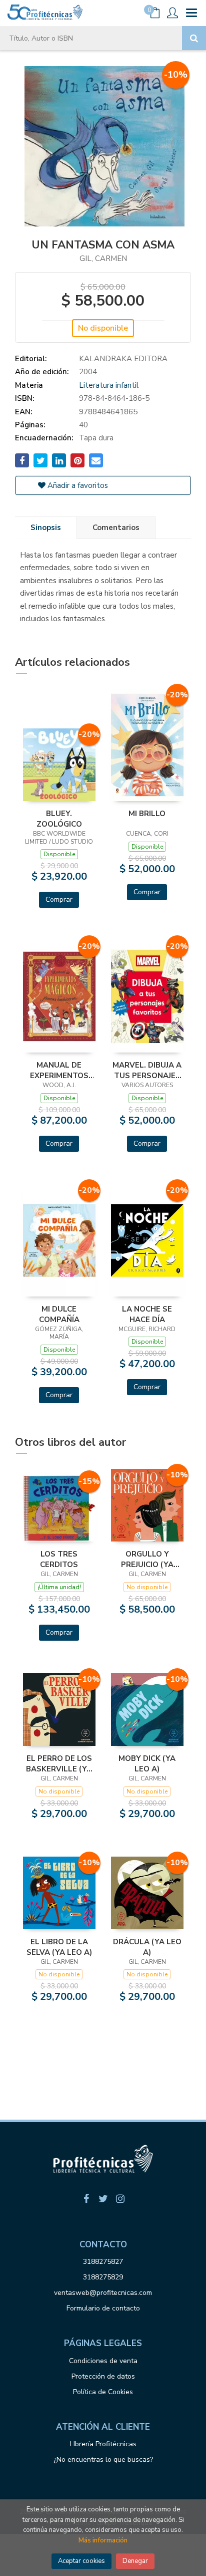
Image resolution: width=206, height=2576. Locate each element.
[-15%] (59, 1508)
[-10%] (147, 1505)
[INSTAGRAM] (120, 2199)
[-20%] (59, 764)
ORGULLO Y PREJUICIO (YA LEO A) (147, 1559)
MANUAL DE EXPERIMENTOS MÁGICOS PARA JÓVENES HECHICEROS (59, 1070)
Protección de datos (103, 2376)
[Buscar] (194, 38)
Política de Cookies (103, 2392)
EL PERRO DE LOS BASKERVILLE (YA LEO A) (59, 1763)
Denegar (135, 2561)
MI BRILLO (147, 814)
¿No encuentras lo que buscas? (103, 2460)
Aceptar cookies (81, 2561)
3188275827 (103, 2262)
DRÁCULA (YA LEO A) (147, 1947)
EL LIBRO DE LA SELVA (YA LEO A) (59, 1947)
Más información (103, 2540)
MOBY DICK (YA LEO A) (147, 1763)
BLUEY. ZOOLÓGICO (59, 819)
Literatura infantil (109, 385)
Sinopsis (46, 528)
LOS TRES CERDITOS (59, 1559)
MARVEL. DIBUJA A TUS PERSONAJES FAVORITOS (147, 1070)
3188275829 (103, 2277)
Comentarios (116, 528)
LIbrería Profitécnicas (103, 2444)
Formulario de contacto (103, 2308)
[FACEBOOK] (86, 2199)
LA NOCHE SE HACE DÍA (147, 1314)
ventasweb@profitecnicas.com (103, 2293)
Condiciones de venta (103, 2361)
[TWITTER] (103, 2199)
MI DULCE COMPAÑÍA (59, 1314)
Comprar (59, 899)
